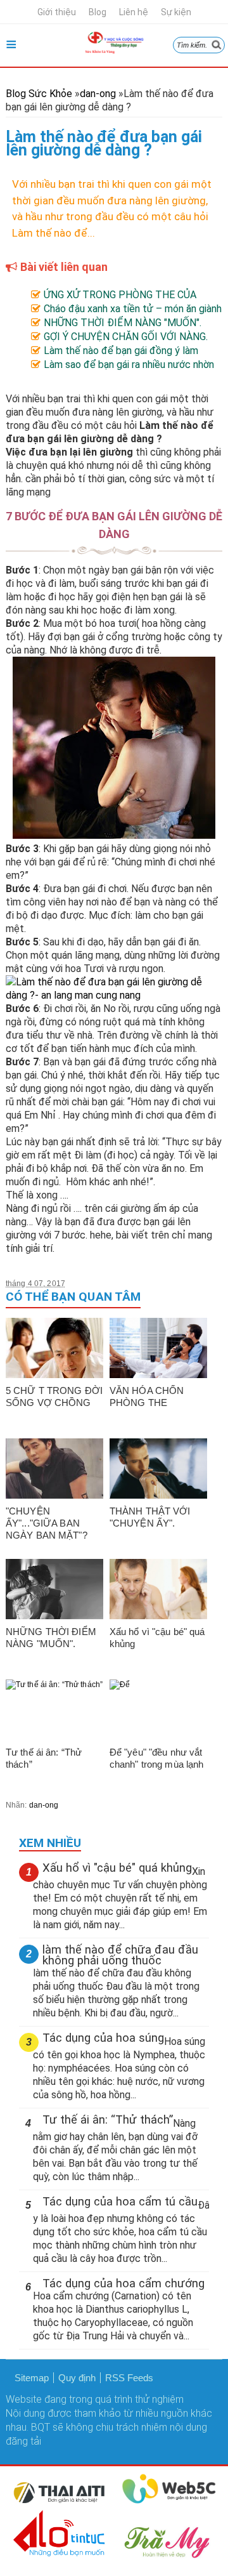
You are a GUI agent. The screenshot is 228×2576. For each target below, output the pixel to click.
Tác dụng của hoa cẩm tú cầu (120, 2202)
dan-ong (44, 1805)
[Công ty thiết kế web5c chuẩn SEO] (169, 2501)
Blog (98, 12)
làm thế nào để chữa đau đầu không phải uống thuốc (120, 1955)
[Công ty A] (60, 2501)
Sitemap (32, 2378)
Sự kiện (176, 12)
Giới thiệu (57, 12)
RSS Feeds (129, 2378)
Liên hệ (134, 12)
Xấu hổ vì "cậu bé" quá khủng (117, 1868)
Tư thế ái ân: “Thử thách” (108, 2120)
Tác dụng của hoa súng (103, 2038)
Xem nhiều (50, 1843)
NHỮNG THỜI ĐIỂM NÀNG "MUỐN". (123, 323)
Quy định (77, 2378)
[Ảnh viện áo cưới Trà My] (169, 2557)
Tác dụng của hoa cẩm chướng (123, 2284)
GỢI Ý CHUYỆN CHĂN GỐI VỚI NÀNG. (126, 337)
